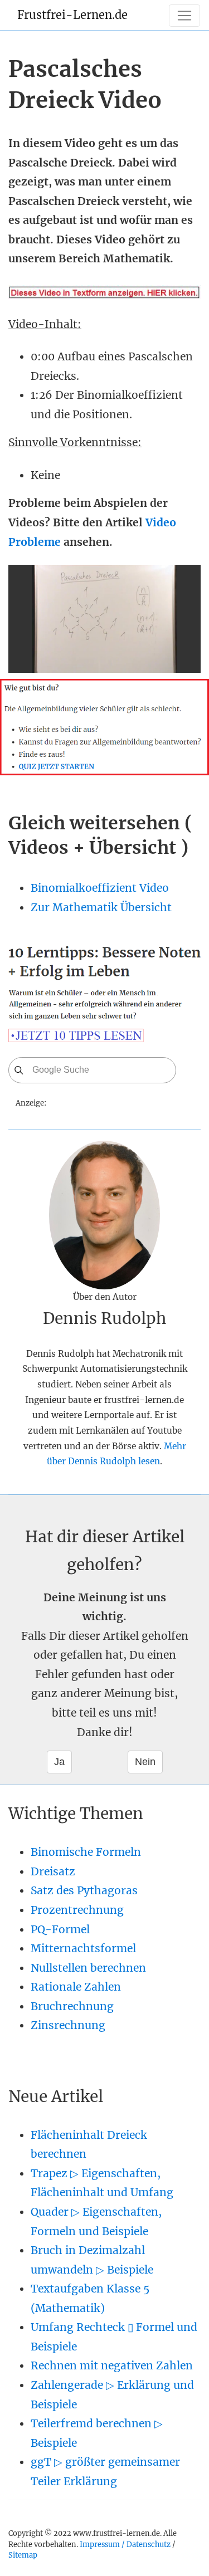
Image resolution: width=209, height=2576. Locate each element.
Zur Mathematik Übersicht (101, 907)
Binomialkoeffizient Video (100, 888)
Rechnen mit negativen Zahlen (112, 2365)
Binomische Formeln (86, 1852)
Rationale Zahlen (76, 1987)
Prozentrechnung (77, 1910)
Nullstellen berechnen (88, 1968)
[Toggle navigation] (184, 16)
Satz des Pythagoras (84, 1890)
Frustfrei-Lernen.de (72, 15)
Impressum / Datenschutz (125, 2544)
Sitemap (23, 2555)
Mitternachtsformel (83, 1948)
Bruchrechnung (72, 2006)
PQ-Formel (60, 1929)
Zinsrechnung (68, 2025)
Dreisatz (53, 1871)
